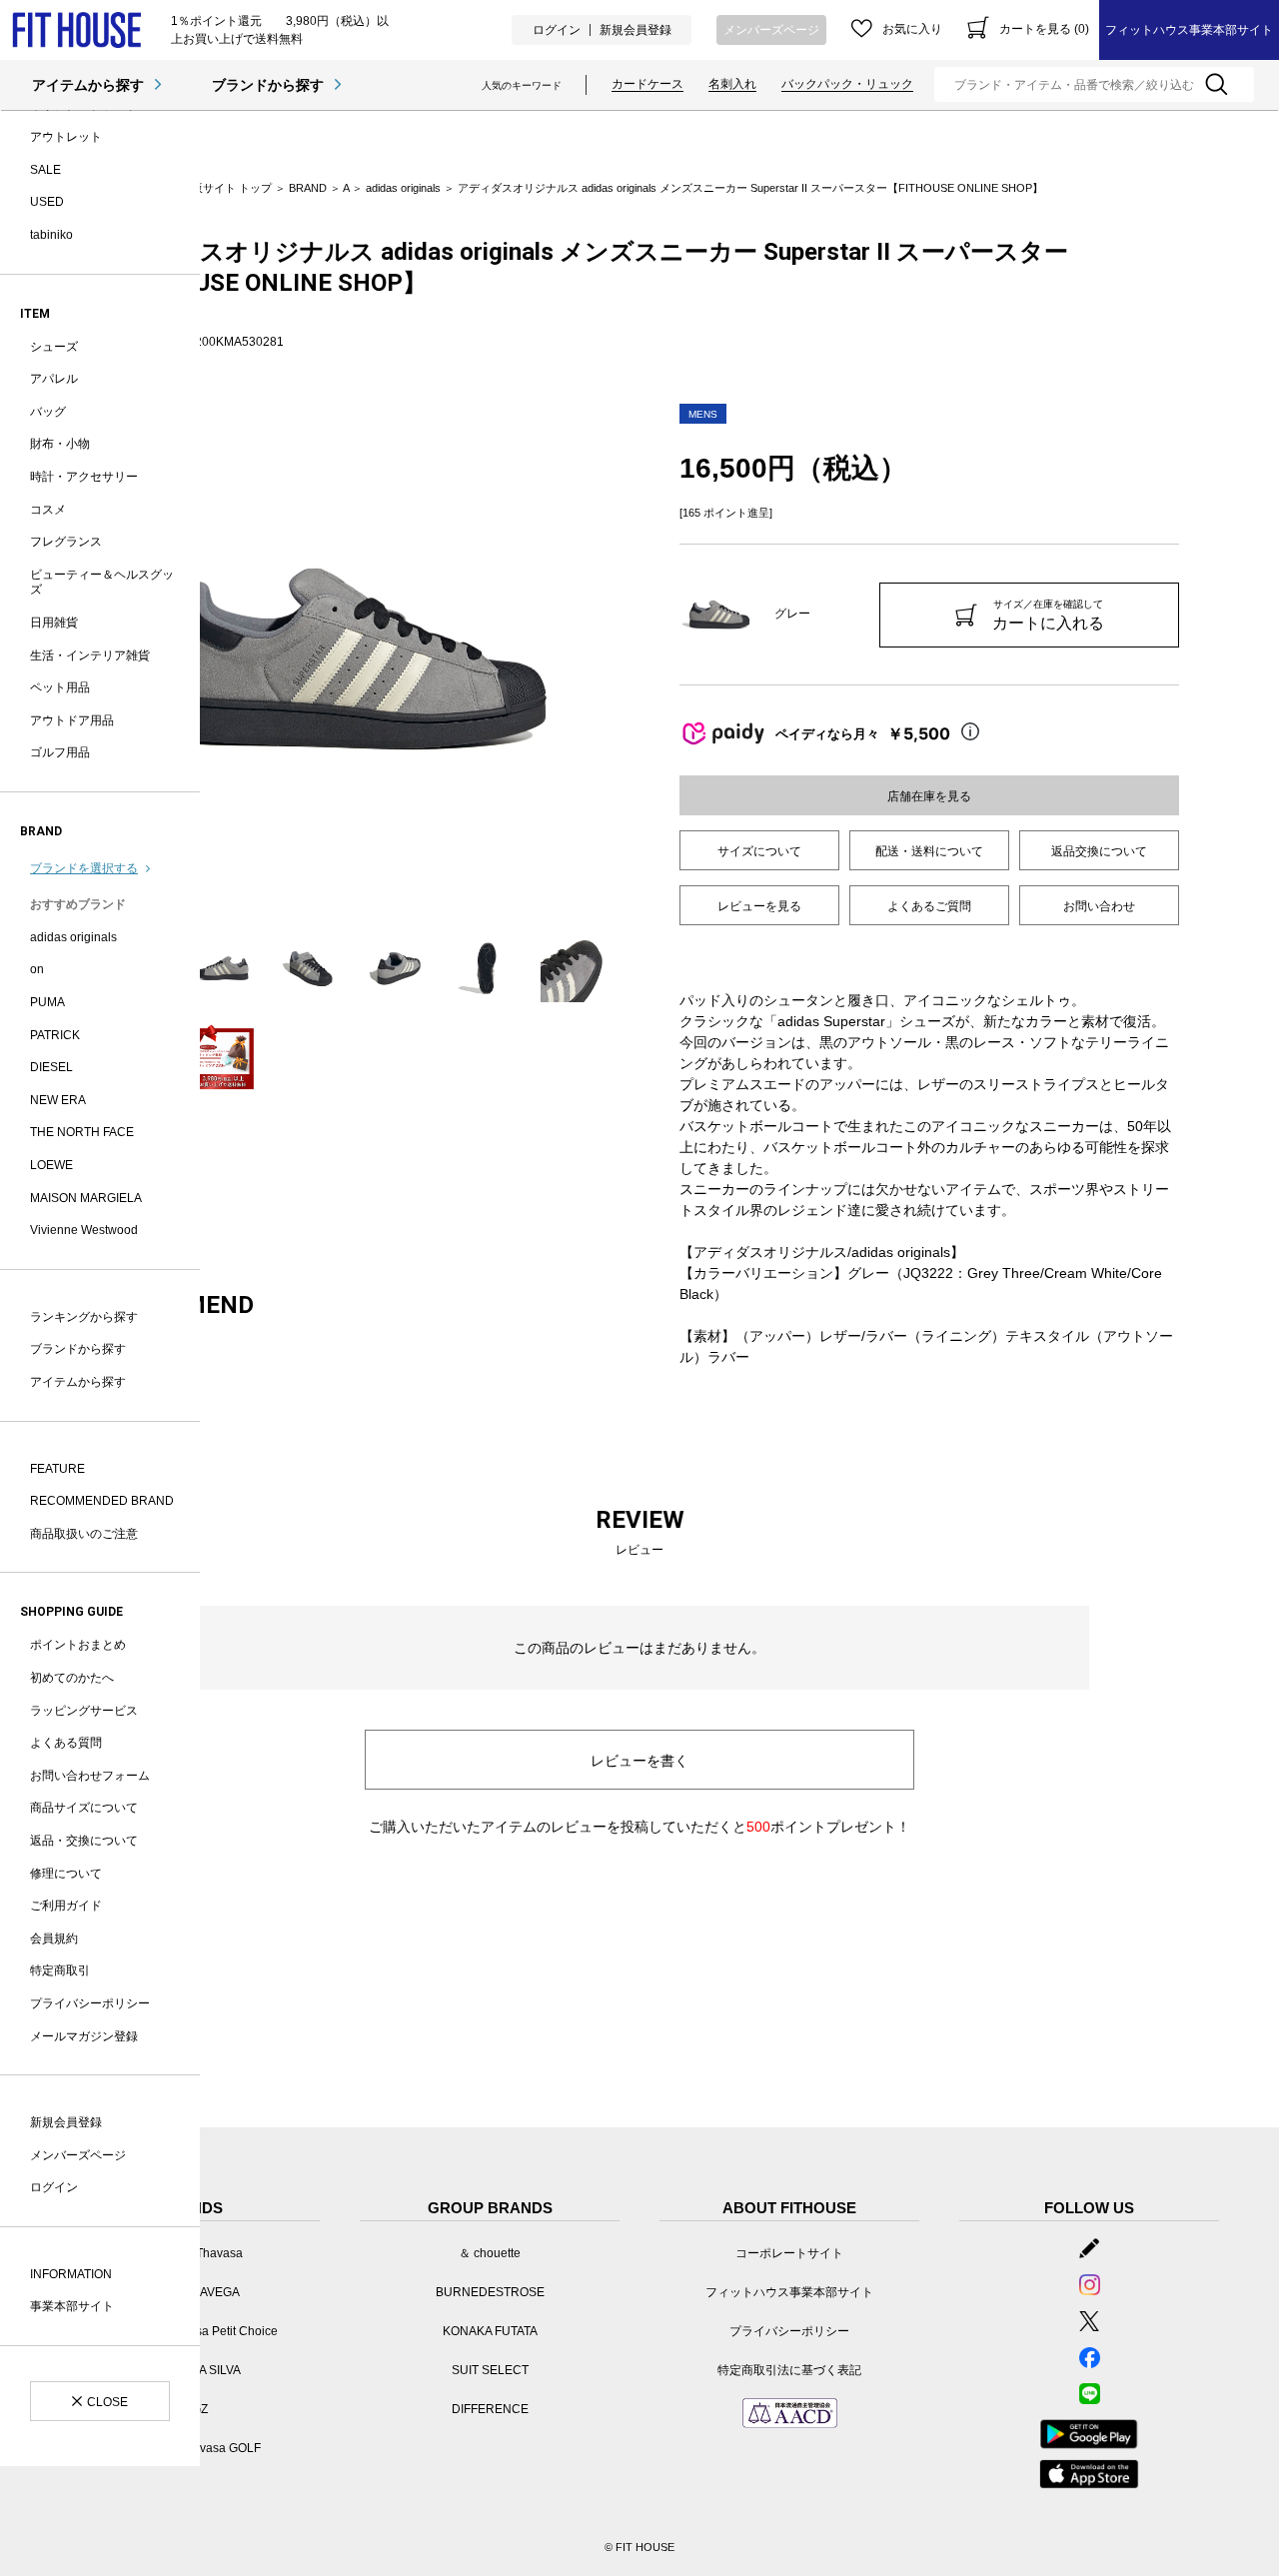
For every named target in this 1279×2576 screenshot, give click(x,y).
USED (47, 202)
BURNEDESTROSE (490, 2292)
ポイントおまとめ (78, 1645)
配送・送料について (929, 851)
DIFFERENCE (490, 2409)
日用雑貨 (54, 623)
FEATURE (57, 1469)
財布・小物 (60, 444)
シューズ (54, 347)
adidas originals (73, 937)
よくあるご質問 (929, 906)
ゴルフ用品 (60, 752)
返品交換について (1099, 851)
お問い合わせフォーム (90, 1776)
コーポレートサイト (789, 2253)
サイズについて (759, 851)
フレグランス (66, 542)
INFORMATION (71, 2274)
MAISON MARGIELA (86, 1198)
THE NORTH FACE (82, 1132)
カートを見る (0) (1044, 29)
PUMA (47, 1002)
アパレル (54, 379)
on (37, 969)
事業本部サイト (72, 2306)
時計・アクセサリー (84, 477)
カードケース (647, 84)
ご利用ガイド (66, 1906)
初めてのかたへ (72, 1678)
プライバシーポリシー (90, 2003)
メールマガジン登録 (84, 2036)
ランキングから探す (84, 1317)
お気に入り (912, 29)
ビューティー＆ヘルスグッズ (102, 583)
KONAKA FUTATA (490, 2331)
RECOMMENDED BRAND (102, 1501)
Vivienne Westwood (84, 1230)
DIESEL (51, 1067)
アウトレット (66, 137)
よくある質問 (66, 1743)
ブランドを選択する (84, 868)
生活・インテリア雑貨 (90, 655)
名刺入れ (732, 84)
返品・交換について (84, 1841)
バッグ (48, 412)
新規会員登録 (636, 30)
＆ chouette (490, 2253)
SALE (45, 170)
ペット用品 (60, 687)
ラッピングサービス (84, 1711)
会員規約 (54, 1938)
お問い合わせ (1099, 906)
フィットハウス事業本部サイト (1189, 30)
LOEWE (51, 1165)
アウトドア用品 (72, 720)
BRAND (308, 188)
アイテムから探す (88, 85)
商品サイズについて (84, 1808)
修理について (66, 1874)
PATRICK (55, 1035)
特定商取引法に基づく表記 (789, 2370)
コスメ (48, 510)
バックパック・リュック (847, 84)
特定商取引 (60, 1970)
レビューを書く (639, 1761)
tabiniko (51, 235)
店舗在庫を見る (929, 796)
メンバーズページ (771, 30)
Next (625, 658)
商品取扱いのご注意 (84, 1534)
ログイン (557, 30)
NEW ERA (58, 1100)
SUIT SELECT (490, 2370)
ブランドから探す (268, 85)
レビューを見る (759, 906)
